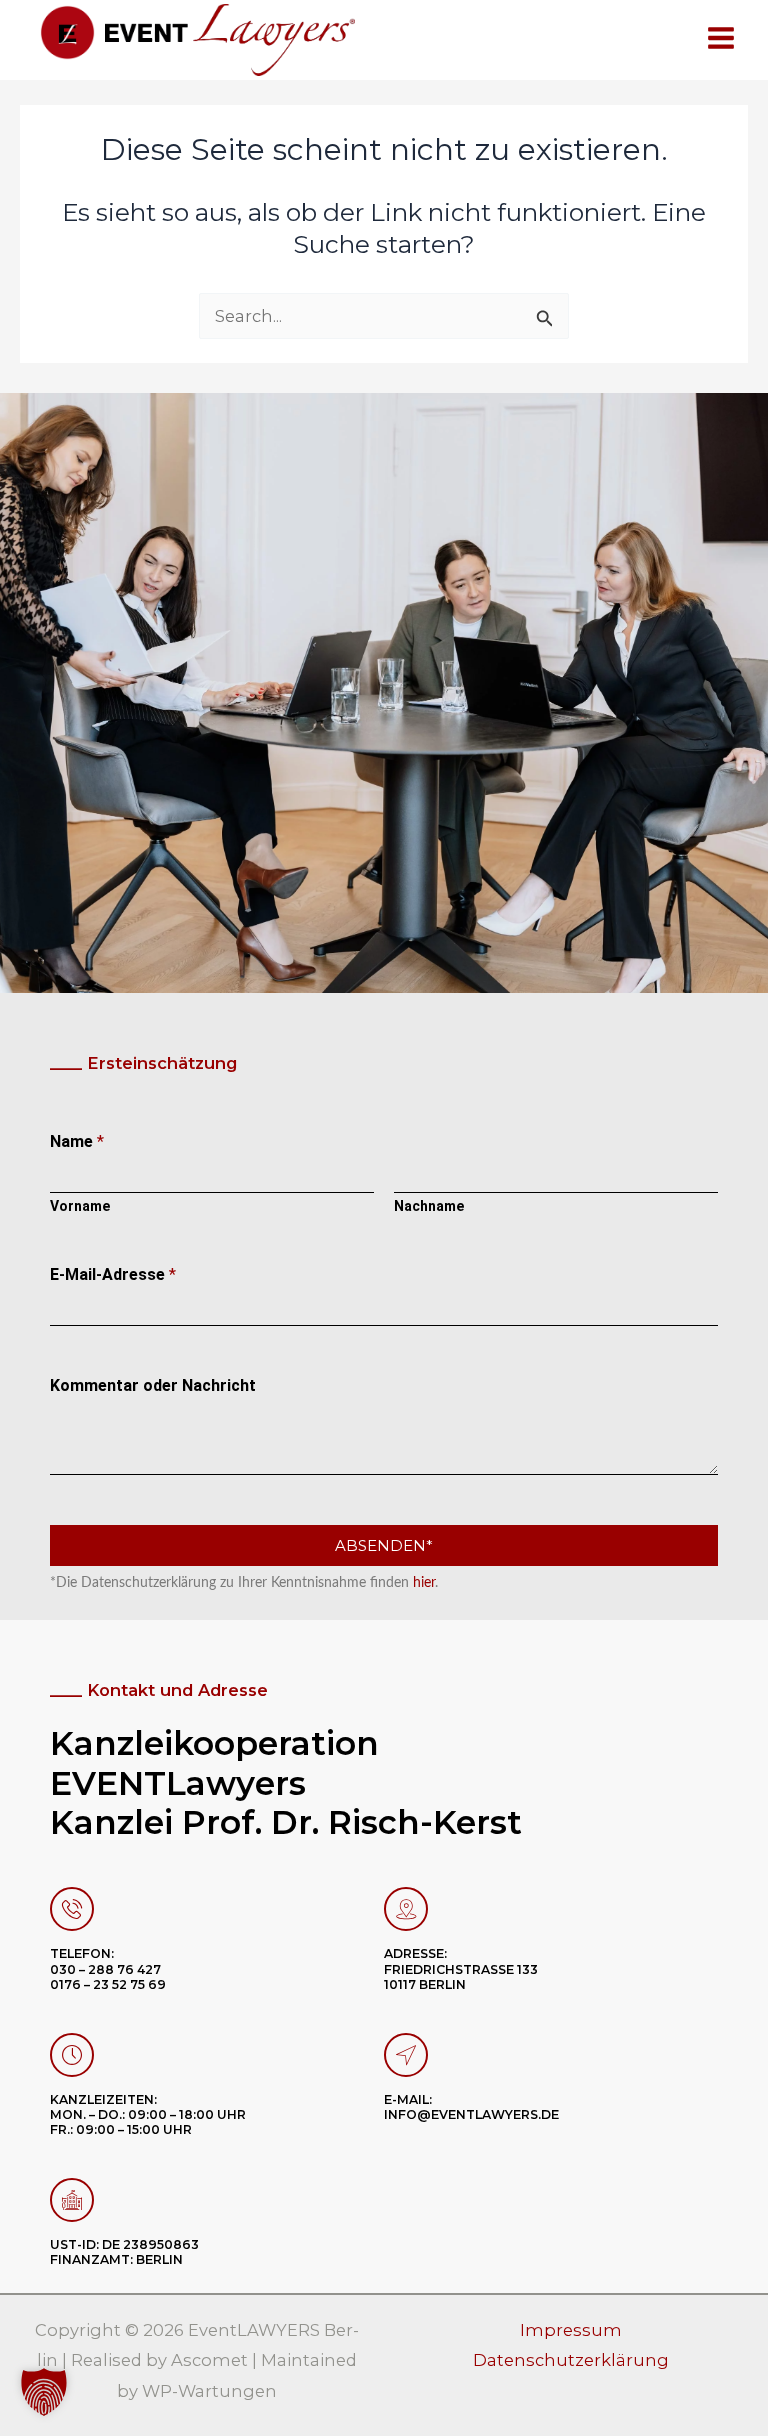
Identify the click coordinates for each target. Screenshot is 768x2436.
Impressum (571, 2330)
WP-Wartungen (209, 2391)
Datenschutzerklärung (571, 2360)
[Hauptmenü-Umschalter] (720, 37)
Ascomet (209, 2360)
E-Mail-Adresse (113, 1274)
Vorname (80, 1206)
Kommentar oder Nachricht (153, 1385)
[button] (44, 2392)
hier (424, 1583)
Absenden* (384, 1545)
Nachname (429, 1206)
